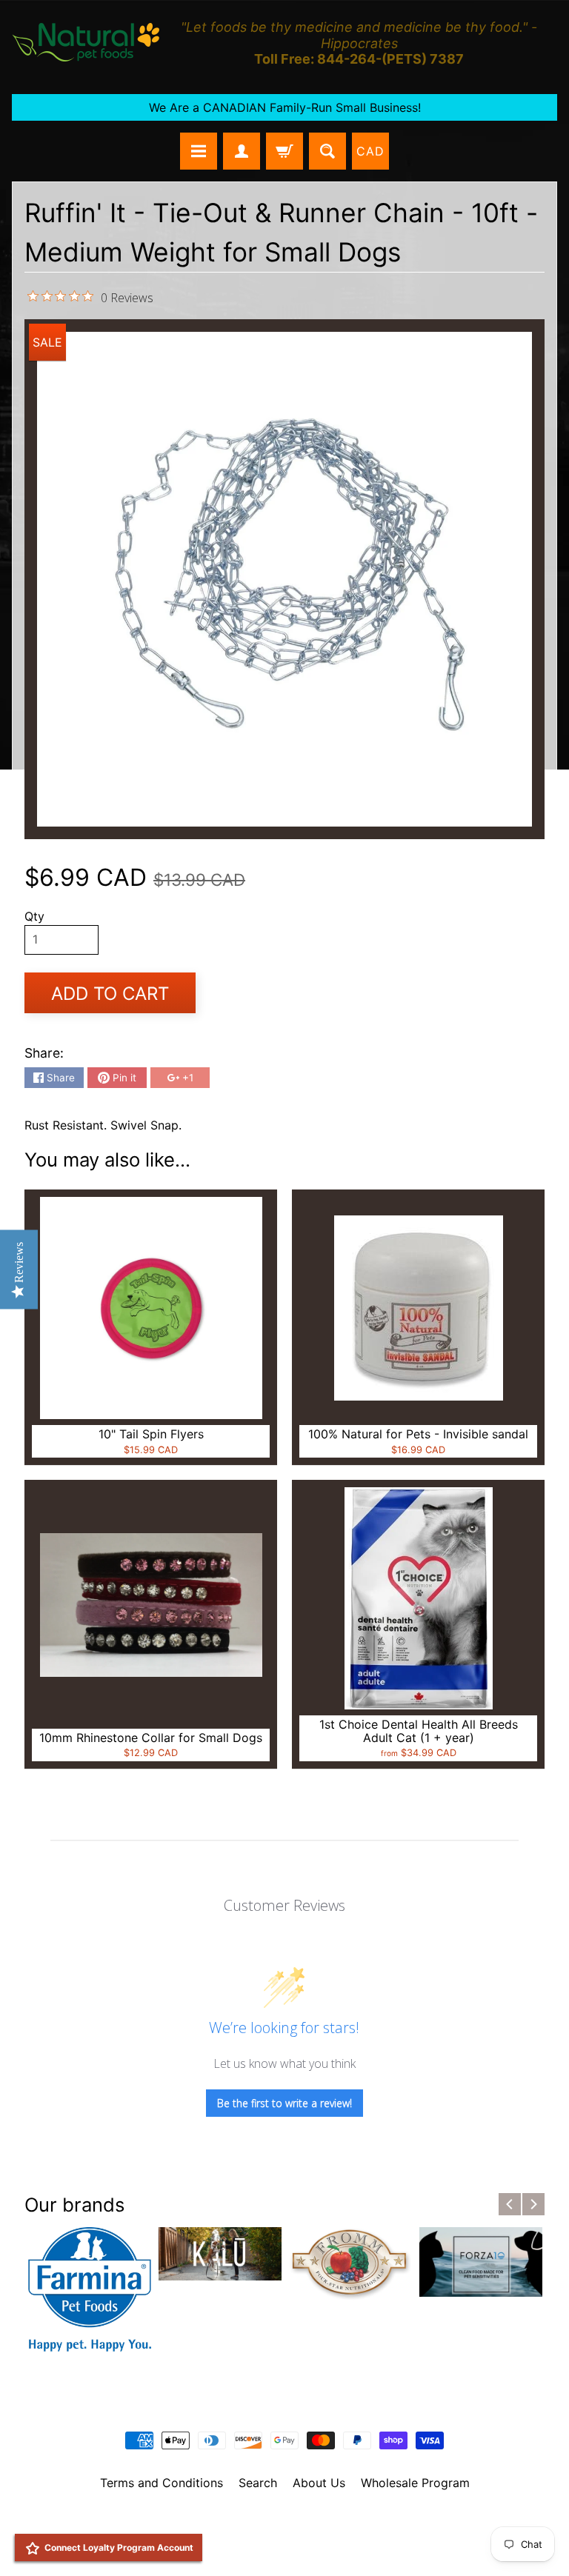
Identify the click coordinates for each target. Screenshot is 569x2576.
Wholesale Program (415, 2483)
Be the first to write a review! (284, 2103)
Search (258, 2483)
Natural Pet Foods (279, 2521)
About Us (319, 2483)
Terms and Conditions (162, 2483)
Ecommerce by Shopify (303, 2546)
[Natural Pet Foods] (86, 43)
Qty (34, 916)
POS (229, 2546)
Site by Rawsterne (285, 2533)
